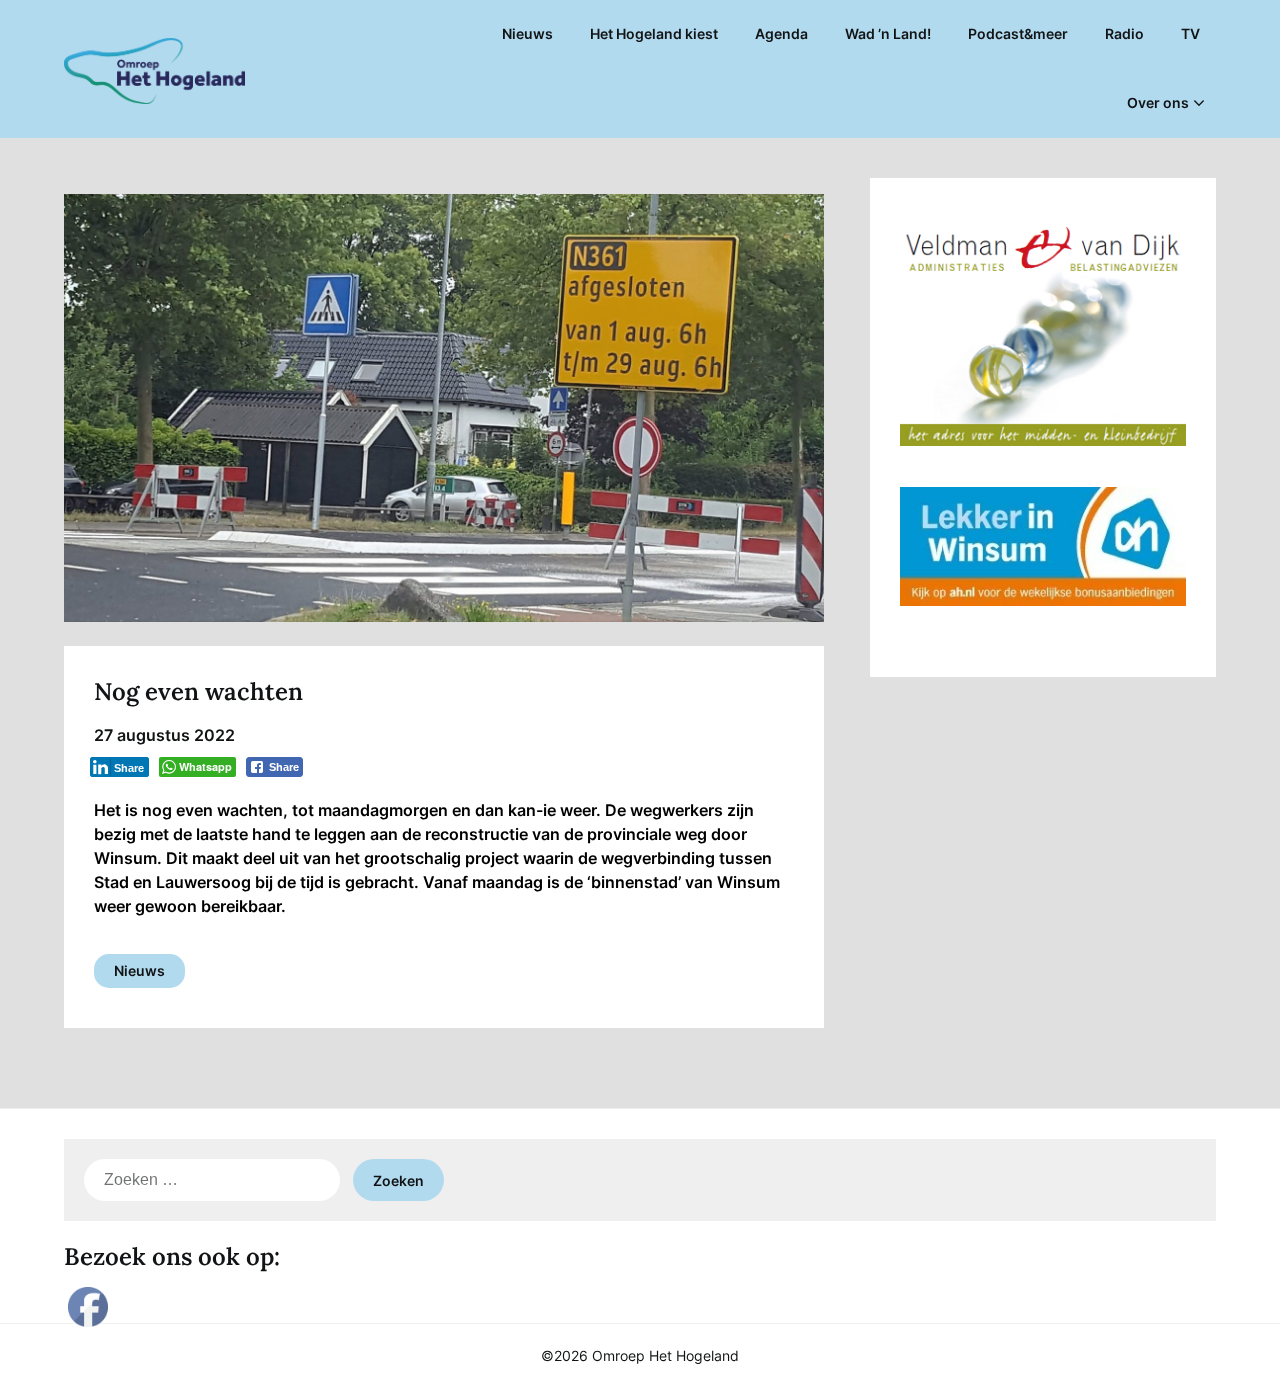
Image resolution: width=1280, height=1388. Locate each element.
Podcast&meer (1018, 33)
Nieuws (527, 33)
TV (1190, 33)
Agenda (781, 33)
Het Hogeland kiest (654, 33)
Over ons (1158, 102)
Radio (1124, 33)
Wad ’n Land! (888, 33)
